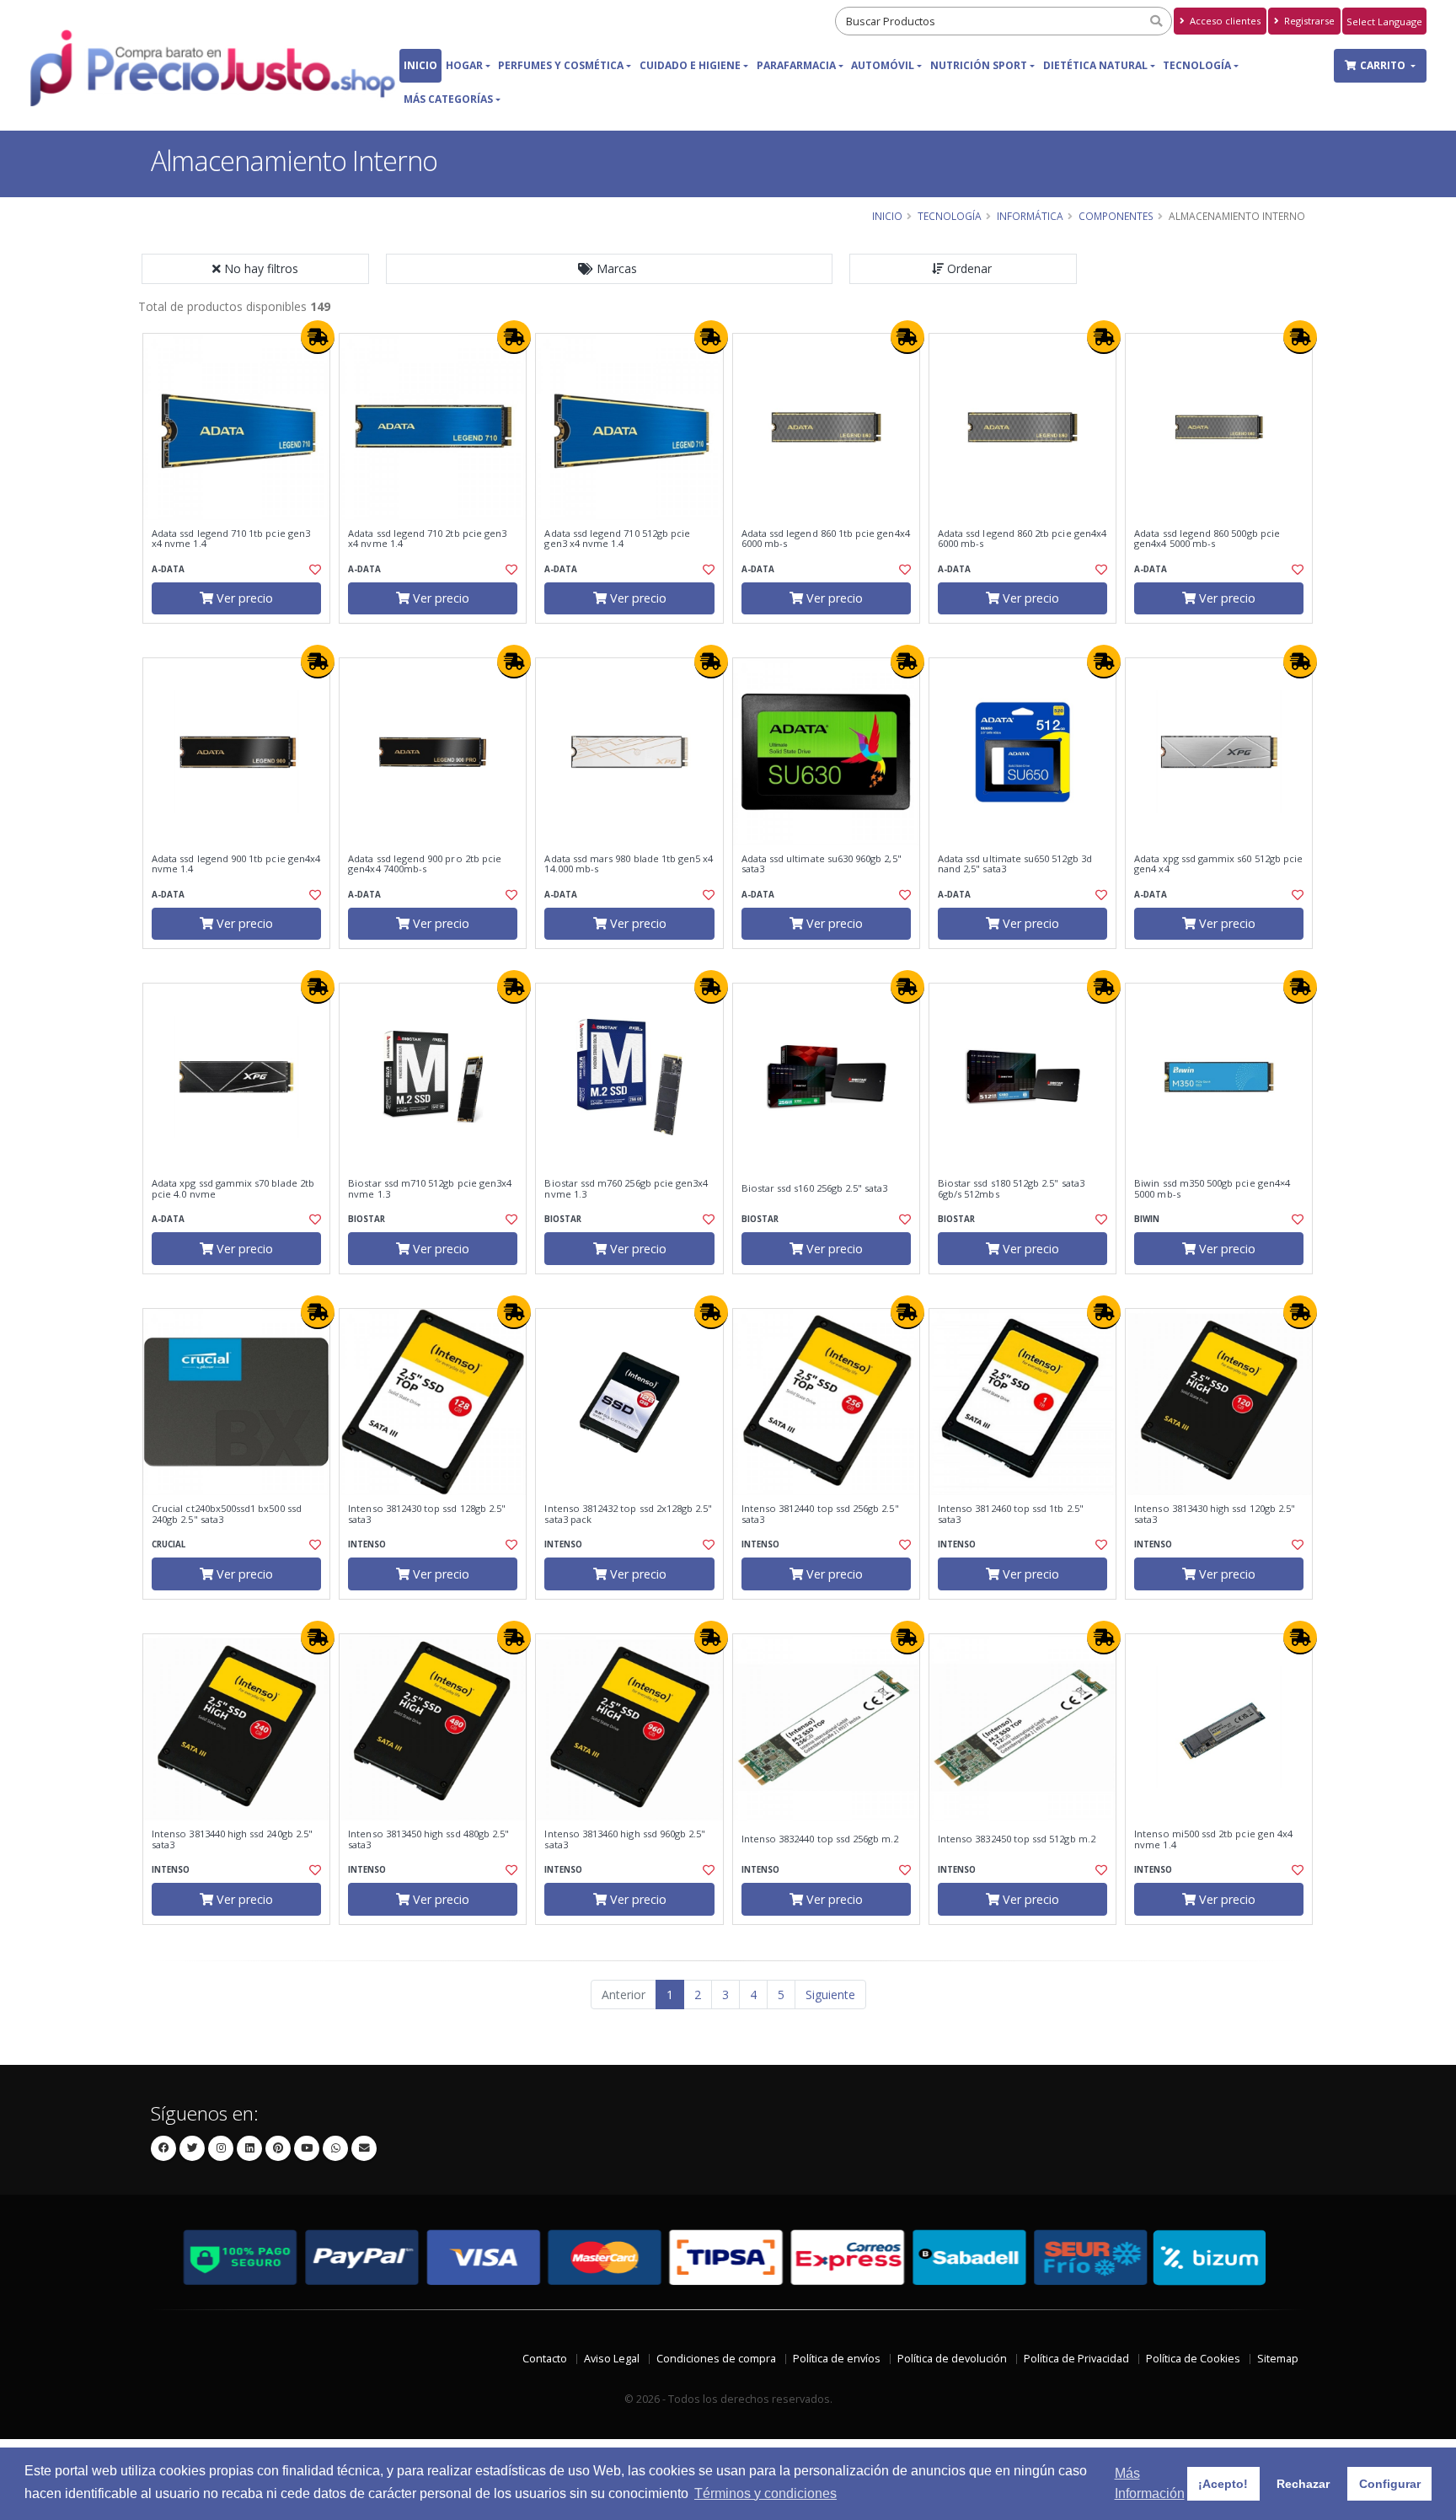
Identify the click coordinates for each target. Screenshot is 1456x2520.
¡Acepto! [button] (1223, 2484)
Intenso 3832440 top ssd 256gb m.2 (820, 1839)
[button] (609, 269)
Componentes (1116, 216)
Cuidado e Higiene (690, 65)
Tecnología (1197, 65)
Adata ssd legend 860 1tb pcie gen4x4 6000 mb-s (826, 539)
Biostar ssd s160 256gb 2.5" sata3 (815, 1188)
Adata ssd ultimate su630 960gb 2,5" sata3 (822, 864)
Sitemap (1278, 2359)
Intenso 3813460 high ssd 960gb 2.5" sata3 (625, 1839)
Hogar (464, 65)
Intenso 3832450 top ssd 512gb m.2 (1017, 1839)
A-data (168, 569)
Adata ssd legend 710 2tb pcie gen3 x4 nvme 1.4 (427, 539)
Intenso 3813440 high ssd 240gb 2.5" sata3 (232, 1839)
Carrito (1384, 65)
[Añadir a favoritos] (313, 570)
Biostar (367, 1219)
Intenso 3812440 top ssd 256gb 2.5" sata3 (820, 1514)
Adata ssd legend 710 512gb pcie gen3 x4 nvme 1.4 (617, 539)
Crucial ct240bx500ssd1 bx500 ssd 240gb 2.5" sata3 (227, 1514)
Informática (1030, 216)
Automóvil (883, 65)
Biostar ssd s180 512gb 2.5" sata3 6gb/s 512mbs (1011, 1189)
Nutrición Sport (979, 65)
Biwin (1147, 1219)
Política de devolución (952, 2359)
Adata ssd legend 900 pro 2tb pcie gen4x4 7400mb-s (425, 864)
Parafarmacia (796, 65)
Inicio (420, 65)
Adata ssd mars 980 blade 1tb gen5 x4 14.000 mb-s (629, 864)
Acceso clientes (1224, 21)
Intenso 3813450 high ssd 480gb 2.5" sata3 (428, 1839)
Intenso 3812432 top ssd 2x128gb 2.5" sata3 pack (628, 1514)
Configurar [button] (1390, 2484)
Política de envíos (837, 2359)
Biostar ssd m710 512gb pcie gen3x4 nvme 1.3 (430, 1189)
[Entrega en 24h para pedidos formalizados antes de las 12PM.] (318, 337)
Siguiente (830, 1995)
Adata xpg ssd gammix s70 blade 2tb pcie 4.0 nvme (233, 1189)
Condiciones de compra (716, 2359)
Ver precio (243, 598)
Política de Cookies (1193, 2359)
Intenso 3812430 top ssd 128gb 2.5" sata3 (427, 1514)
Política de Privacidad (1076, 2359)
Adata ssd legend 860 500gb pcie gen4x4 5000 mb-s (1207, 539)
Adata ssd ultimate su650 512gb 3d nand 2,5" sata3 (1015, 864)
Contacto (545, 2359)
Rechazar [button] (1303, 2484)
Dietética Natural (1095, 65)
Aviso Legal (612, 2359)
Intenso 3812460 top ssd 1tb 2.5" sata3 (1011, 1514)
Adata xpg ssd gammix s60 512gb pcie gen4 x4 (1218, 864)
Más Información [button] (1150, 2483)
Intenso (367, 1544)
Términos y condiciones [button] (765, 2493)
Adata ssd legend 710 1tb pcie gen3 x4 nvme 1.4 (231, 539)
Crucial (169, 1544)
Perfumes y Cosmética (561, 65)
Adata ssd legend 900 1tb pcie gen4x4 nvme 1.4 (236, 864)
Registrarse (1308, 21)
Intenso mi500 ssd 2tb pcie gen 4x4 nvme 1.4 (1213, 1839)
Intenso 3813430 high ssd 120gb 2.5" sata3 (1215, 1514)
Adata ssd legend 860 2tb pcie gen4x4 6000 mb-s (1022, 539)
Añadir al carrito (242, 638)
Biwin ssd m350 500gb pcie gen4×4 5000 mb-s (1212, 1189)
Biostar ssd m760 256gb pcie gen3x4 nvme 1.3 (626, 1189)
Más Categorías (448, 99)
